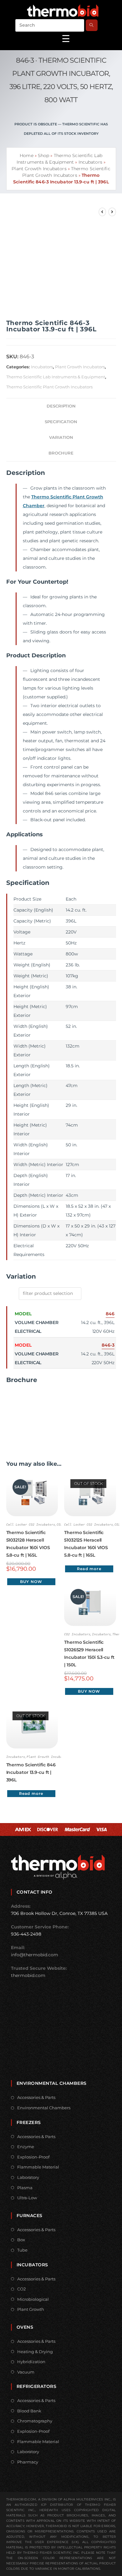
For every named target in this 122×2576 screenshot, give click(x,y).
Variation (61, 437)
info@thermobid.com (35, 1955)
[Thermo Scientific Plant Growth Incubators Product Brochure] (30, 1414)
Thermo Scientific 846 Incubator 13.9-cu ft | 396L (31, 1772)
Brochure (61, 453)
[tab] (61, 406)
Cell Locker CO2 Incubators (31, 1525)
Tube (22, 2250)
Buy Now (31, 1582)
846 (110, 1314)
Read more (89, 1569)
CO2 (21, 2289)
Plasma (25, 2188)
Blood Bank (29, 2411)
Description (61, 406)
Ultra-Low (27, 2198)
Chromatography (35, 2421)
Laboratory (28, 2177)
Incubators (90, 162)
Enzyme (26, 2147)
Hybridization (31, 2362)
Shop (43, 155)
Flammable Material (38, 2167)
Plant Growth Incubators (39, 169)
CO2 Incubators (77, 1634)
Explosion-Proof (33, 2157)
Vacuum (26, 2372)
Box (21, 2240)
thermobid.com (28, 1975)
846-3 (108, 1345)
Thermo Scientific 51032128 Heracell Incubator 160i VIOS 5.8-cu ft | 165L (28, 1544)
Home (26, 155)
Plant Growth (31, 2309)
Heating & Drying (35, 2352)
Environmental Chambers (44, 2108)
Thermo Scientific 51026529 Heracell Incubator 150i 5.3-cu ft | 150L (89, 1653)
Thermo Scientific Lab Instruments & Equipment (56, 377)
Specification (61, 422)
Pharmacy (28, 2462)
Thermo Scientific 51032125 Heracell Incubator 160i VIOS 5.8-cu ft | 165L (86, 1544)
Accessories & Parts (36, 2097)
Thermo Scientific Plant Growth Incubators (49, 387)
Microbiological (33, 2299)
